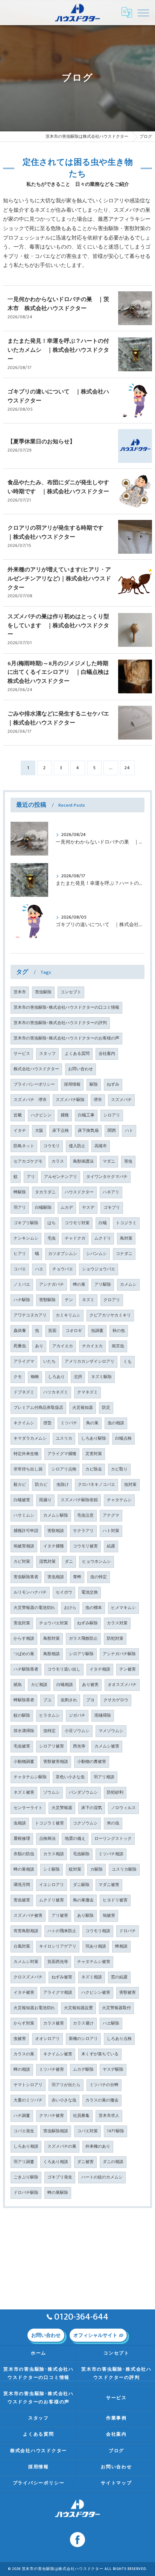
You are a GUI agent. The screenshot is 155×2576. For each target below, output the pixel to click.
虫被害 (20, 2039)
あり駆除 (85, 1916)
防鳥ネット (24, 1146)
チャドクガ (75, 1238)
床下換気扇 (88, 1131)
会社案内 (107, 1054)
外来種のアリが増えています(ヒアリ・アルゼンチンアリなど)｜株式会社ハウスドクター (59, 579)
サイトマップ (116, 2483)
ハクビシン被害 (96, 1993)
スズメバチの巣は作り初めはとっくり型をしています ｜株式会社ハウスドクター (58, 626)
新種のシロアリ (83, 2039)
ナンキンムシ (26, 1238)
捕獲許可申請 (26, 1531)
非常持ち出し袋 (28, 1469)
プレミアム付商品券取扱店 (38, 1408)
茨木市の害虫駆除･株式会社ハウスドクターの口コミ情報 (66, 1008)
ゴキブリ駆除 (26, 1223)
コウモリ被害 (85, 1546)
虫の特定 (99, 1577)
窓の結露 (119, 1977)
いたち (49, 1362)
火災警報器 (62, 1808)
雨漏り (45, 1500)
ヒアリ (20, 1254)
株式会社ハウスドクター (36, 1069)
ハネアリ (111, 1192)
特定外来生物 (26, 1454)
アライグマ (24, 1362)
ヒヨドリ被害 (115, 1900)
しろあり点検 (119, 2039)
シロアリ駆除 (81, 1654)
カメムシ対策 (26, 1962)
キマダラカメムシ (30, 1439)
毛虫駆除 (81, 1854)
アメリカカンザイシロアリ (90, 1362)
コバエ (20, 1269)
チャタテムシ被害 (94, 1962)
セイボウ (64, 1592)
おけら (70, 1608)
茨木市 (20, 992)
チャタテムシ (119, 1500)
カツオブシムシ (63, 1254)
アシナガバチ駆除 (119, 1654)
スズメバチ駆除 (70, 1100)
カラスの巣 (24, 2054)
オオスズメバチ (122, 1685)
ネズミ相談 (92, 1977)
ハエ (39, 1269)
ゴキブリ (112, 1208)
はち (52, 1223)
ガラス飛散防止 (83, 1639)
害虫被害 (22, 1900)
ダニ (69, 1562)
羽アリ (20, 1208)
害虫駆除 (43, 992)
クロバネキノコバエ (96, 1485)
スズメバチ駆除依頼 (79, 1500)
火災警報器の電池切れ (34, 1608)
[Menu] (143, 12)
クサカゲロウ (116, 1700)
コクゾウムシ (85, 1823)
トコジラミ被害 (49, 1823)
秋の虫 (119, 1331)
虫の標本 (94, 1608)
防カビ (41, 1485)
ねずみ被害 (62, 1977)
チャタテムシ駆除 (30, 1777)
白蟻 (103, 1223)
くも (128, 1362)
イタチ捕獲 (54, 1546)
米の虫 (113, 1823)
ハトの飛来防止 (62, 1931)
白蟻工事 (86, 1115)
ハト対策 (111, 1531)
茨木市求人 (109, 2116)
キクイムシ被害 (58, 2054)
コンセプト (71, 992)
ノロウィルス (123, 1808)
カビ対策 (22, 1562)
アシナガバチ (52, 1285)
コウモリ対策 (77, 1223)
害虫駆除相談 (56, 2131)
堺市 (98, 1100)
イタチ (20, 1131)
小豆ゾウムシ (77, 1731)
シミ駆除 (52, 1869)
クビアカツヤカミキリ (110, 1315)
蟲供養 (20, 1331)
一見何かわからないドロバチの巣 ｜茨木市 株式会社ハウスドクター (58, 304)
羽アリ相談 (104, 1777)
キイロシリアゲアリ (58, 1946)
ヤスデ (88, 1208)
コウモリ (52, 1146)
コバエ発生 (24, 2131)
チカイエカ (92, 1346)
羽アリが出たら (66, 2085)
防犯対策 (115, 1639)
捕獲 (65, 1115)
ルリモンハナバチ (30, 1592)
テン (69, 1300)
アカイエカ (63, 1346)
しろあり (56, 1377)
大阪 (39, 1131)
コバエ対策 (87, 2131)
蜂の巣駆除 (58, 2193)
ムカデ (67, 1208)
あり (39, 1346)
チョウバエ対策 (54, 1623)
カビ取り (119, 1469)
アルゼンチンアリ (61, 1177)
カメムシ (128, 1285)
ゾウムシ (52, 1793)
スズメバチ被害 (28, 1916)
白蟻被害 (22, 1500)
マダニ (109, 1161)
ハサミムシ (24, 1515)
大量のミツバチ (28, 2100)
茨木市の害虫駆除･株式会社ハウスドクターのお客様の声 (66, 1038)
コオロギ (74, 1331)
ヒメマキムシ (123, 1608)
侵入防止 (77, 1146)
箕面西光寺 (58, 1962)
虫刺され (69, 1700)
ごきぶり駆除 (26, 2177)
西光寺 (79, 1746)
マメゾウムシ (111, 1731)
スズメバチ (121, 1100)
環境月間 (22, 1885)
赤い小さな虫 (64, 2100)
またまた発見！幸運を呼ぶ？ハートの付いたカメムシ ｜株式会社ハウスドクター (58, 350)
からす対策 (24, 2023)
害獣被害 (128, 1993)
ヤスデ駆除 (113, 2070)
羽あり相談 (96, 1946)
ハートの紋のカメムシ (102, 2177)
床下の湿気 (92, 1808)
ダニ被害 (85, 2162)
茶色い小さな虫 (70, 1777)
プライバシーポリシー (34, 1085)
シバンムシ (96, 1254)
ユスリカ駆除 (124, 1869)
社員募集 (81, 2116)
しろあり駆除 (94, 1439)
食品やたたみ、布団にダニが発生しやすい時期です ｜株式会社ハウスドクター (58, 487)
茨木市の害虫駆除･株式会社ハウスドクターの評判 (60, 1023)
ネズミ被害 (24, 1793)
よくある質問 (77, 1054)
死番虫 (20, 1346)
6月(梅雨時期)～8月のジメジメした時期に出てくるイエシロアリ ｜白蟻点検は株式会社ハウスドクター (58, 673)
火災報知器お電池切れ (34, 2008)
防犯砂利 (115, 1793)
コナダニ (124, 1254)
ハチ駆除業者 (26, 1669)
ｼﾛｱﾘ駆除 (115, 2131)
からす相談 (24, 1639)
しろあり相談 (26, 2147)
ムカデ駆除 (83, 2070)
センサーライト (28, 1808)
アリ (31, 1177)
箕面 (52, 1331)
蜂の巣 (79, 1285)
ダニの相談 (113, 2162)
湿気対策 (47, 1562)
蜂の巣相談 (24, 1869)
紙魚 (18, 1685)
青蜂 (77, 1577)
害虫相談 (56, 1577)
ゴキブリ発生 (60, 2177)
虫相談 (20, 1823)
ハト (129, 1131)
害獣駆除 (47, 1300)
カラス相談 (54, 1854)
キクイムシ (24, 1423)
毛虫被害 (22, 1746)
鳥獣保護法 (83, 1161)
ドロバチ (128, 1931)
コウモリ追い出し (64, 1669)
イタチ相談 (100, 1669)
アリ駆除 (103, 1285)
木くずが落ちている (100, 2054)
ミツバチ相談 (111, 1854)
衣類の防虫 (24, 1854)
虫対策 (130, 1485)
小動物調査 (24, 1762)
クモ (18, 1377)
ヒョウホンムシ (96, 1562)
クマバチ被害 (52, 2116)
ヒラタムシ (49, 1716)
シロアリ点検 (64, 1469)
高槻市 (101, 1146)
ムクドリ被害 (52, 1900)
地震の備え (75, 1839)
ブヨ (90, 1700)
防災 (106, 1408)
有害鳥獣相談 (26, 1931)
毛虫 (52, 1238)
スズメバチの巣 (62, 2147)
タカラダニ (45, 1192)
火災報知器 (83, 1408)
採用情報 (72, 1085)
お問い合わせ (81, 1069)
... (111, 768)
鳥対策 (126, 1238)
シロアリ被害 (52, 1746)
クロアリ (112, 1300)
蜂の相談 (22, 2070)
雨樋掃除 (103, 1716)
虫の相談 (116, 1423)
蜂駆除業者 (24, 1700)
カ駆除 (96, 1869)
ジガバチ (77, 1716)
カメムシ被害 (107, 1746)
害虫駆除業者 (26, 1577)
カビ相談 (39, 1685)
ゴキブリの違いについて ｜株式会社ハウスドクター (58, 396)
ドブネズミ (24, 1392)
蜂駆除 (20, 1192)
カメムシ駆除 (56, 1515)
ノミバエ (22, 1285)
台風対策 (22, 1946)
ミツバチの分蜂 (104, 2085)
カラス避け (83, 2023)
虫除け (63, 1485)
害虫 (128, 1161)
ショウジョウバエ (99, 1269)
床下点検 (61, 1131)
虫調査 (97, 1331)
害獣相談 (56, 1531)
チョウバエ (63, 1269)
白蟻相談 (65, 1685)
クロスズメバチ (28, 1977)
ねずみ (113, 1085)
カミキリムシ (68, 1315)
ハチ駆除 (22, 1300)
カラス (58, 1161)
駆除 (94, 1085)
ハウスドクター (79, 1192)
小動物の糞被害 (92, 1762)
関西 (112, 1131)
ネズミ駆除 (101, 1377)
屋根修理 (22, 1839)
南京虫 (118, 1346)
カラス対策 (117, 1623)
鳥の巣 (92, 1423)
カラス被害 (54, 2023)
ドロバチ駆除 (26, 2193)
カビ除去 (94, 1469)
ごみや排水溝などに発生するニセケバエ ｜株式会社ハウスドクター (61, 718)
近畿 (18, 1115)
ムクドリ (103, 1238)
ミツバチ (69, 1423)
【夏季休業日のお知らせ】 (41, 442)
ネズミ (88, 1300)
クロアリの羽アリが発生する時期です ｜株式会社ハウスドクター (58, 533)
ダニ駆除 (81, 1885)
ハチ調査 (22, 2116)
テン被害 (128, 1669)
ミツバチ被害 (52, 2070)
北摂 (78, 1377)
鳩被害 (109, 1916)
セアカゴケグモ (28, 1161)
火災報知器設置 (78, 2008)
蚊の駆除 (22, 1716)
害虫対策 (22, 1623)
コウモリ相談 (98, 1931)
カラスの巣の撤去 (102, 2100)
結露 (111, 1546)
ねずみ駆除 (87, 1623)
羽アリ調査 (24, 2162)
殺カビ (20, 1485)
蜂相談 (121, 1946)
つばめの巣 (24, 1654)
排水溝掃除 (24, 1731)
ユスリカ (64, 1439)
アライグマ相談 (58, 1993)
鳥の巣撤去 (83, 1900)
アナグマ (111, 1515)
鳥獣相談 (52, 1654)
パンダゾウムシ (83, 1793)
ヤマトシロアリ (28, 2085)
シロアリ (112, 1115)
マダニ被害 (109, 1885)
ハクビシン (41, 1115)
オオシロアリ (47, 2039)
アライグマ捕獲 (62, 1454)
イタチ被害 (24, 1993)
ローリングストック (113, 1839)
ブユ (47, 1700)
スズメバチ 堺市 (30, 1100)
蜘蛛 (35, 1377)
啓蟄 (47, 1423)
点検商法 (47, 1839)
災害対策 (94, 1454)
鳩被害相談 (24, 1546)
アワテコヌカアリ (30, 1315)
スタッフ (47, 1054)
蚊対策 (75, 1869)
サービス (22, 1054)
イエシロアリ (52, 1885)
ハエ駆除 (111, 2023)
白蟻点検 (123, 1439)
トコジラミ (126, 1223)
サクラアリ (83, 1531)
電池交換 (90, 1592)
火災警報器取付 (116, 2008)
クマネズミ (87, 1392)
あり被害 (90, 1685)
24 (127, 768)
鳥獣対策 (52, 1639)
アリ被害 (60, 1916)
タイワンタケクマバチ (107, 1177)
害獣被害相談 (56, 1762)
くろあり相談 (56, 2162)
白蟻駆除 (43, 1208)
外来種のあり (98, 2147)
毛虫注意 (85, 1515)
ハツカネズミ (56, 1392)
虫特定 (49, 1731)
